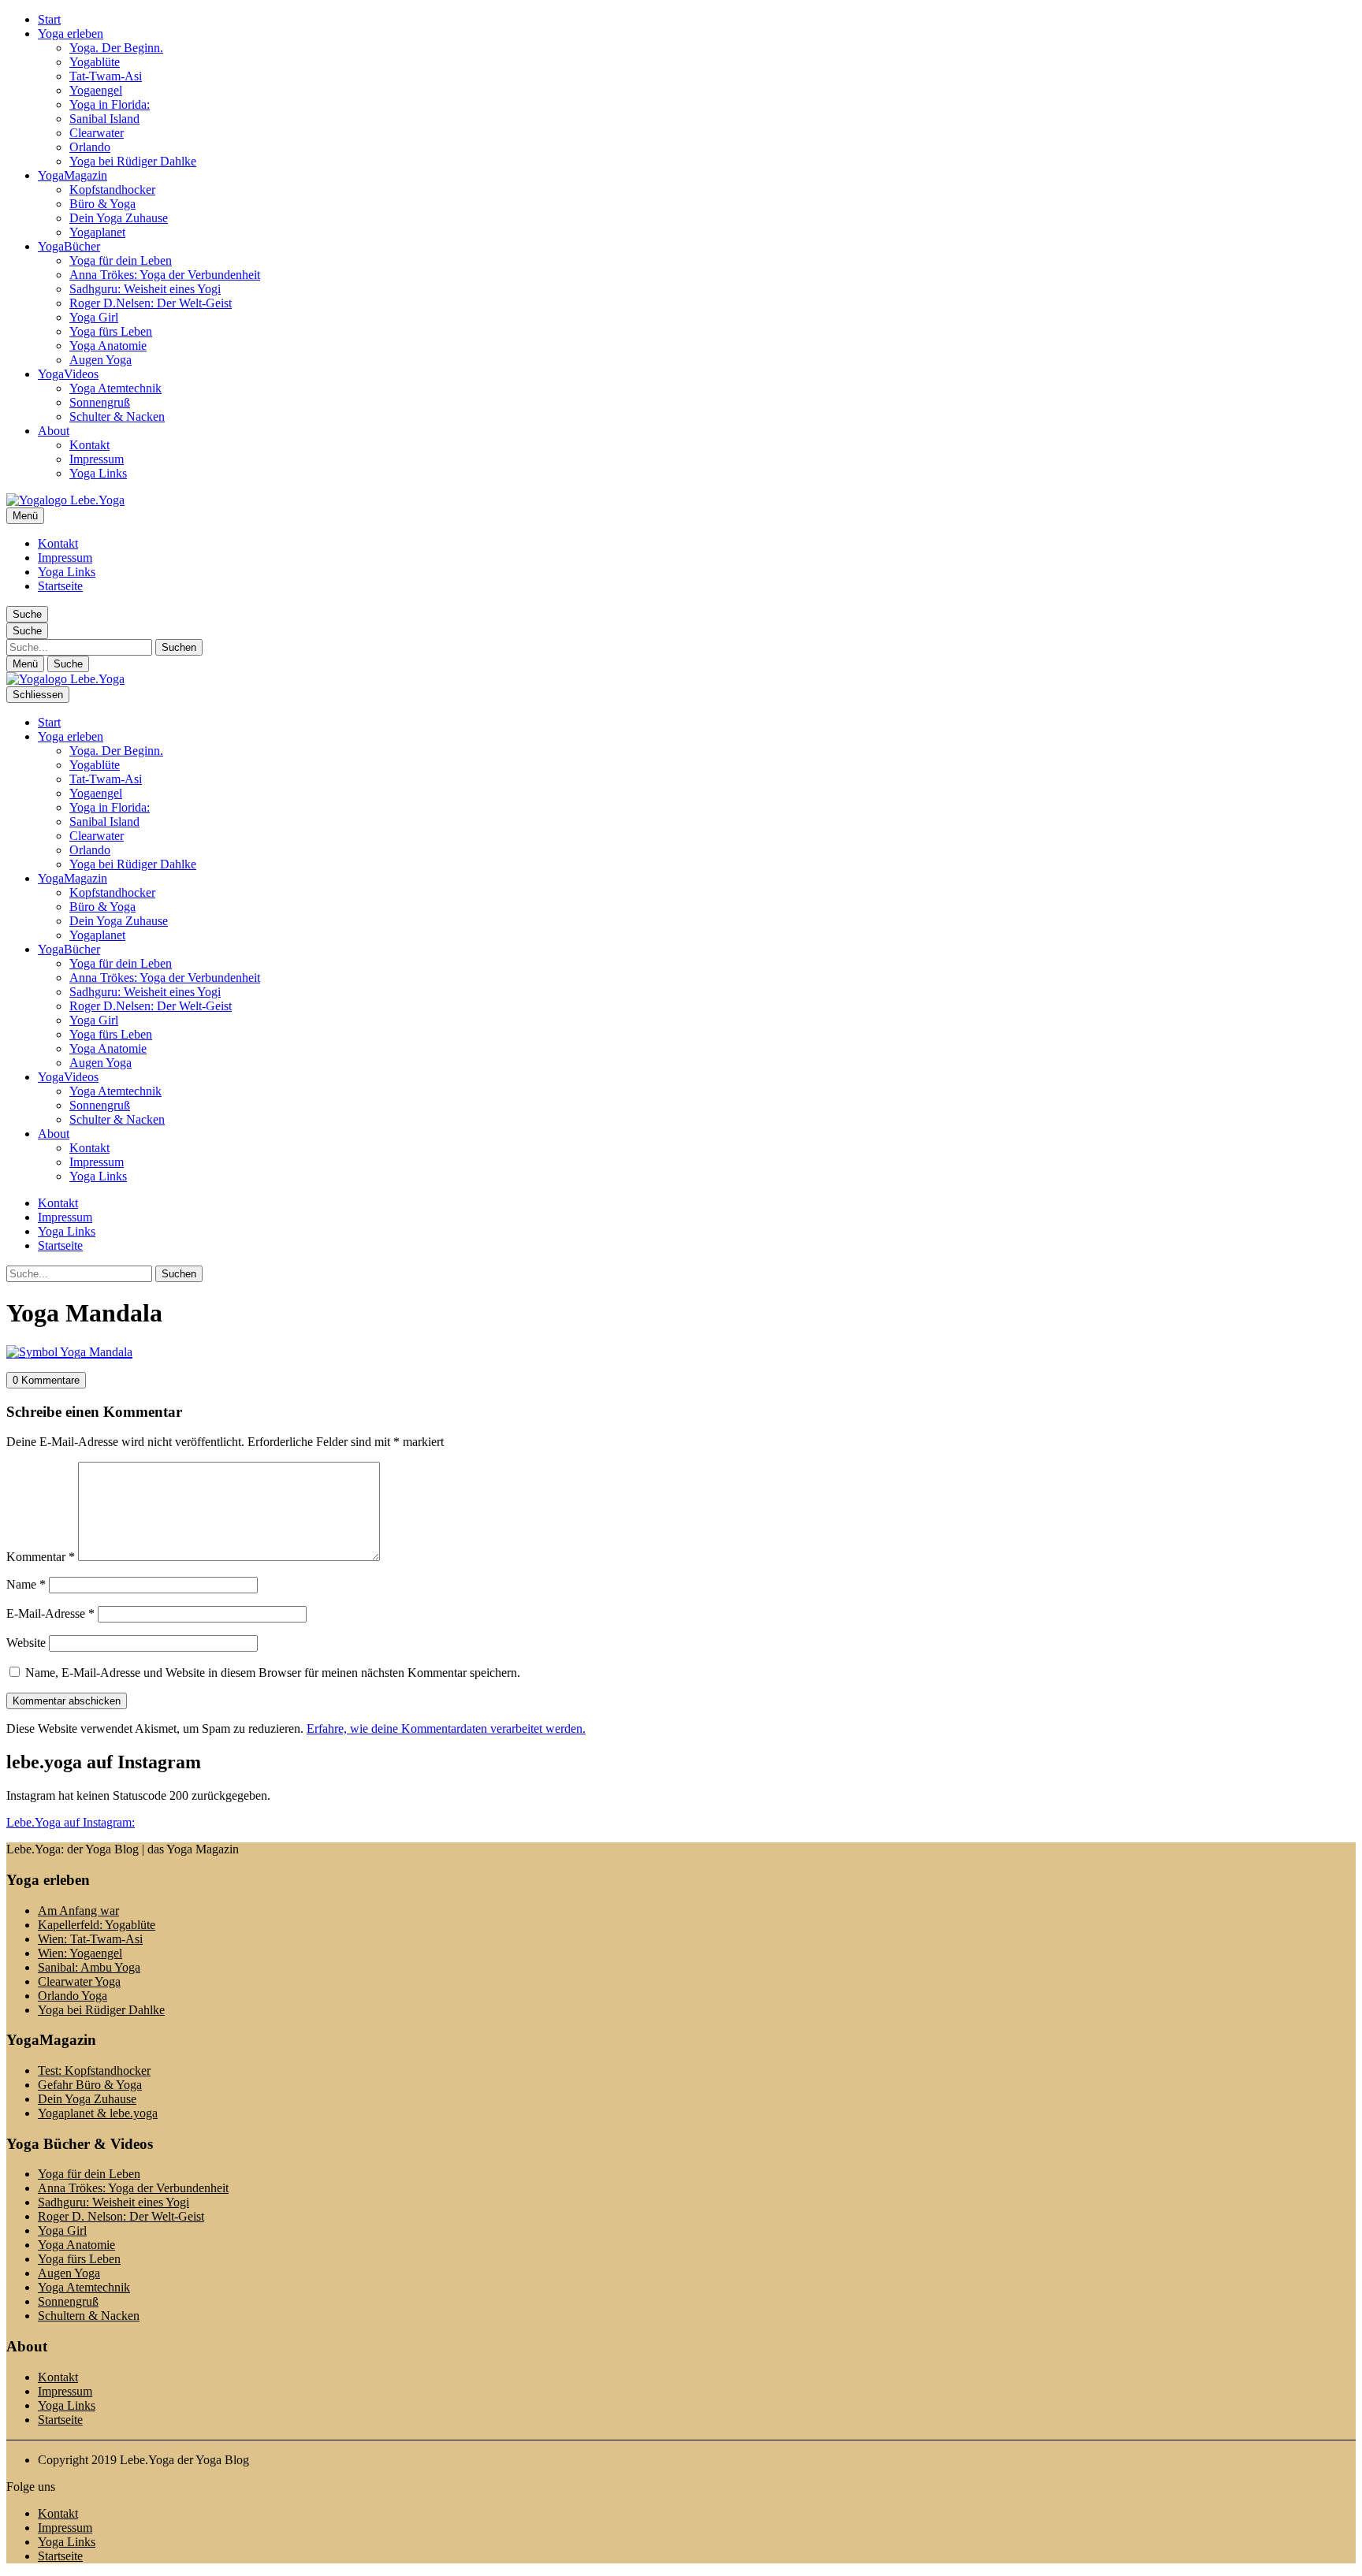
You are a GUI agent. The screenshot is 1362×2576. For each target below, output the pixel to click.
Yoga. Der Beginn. (116, 48)
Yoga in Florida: (110, 104)
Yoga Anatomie (108, 346)
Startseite (60, 586)
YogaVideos (68, 374)
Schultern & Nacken (89, 2316)
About (54, 431)
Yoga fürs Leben (111, 331)
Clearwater (97, 133)
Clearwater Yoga (79, 1981)
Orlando (90, 147)
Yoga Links (98, 473)
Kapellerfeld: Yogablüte (97, 1925)
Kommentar (41, 1557)
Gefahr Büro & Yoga (90, 2085)
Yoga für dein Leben (121, 260)
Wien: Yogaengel (80, 1953)
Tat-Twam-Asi (106, 76)
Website (26, 1643)
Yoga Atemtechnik (115, 388)
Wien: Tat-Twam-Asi (90, 1939)
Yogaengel (96, 90)
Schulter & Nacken (117, 416)
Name (26, 1584)
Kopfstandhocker (112, 190)
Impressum (97, 459)
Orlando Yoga (73, 1996)
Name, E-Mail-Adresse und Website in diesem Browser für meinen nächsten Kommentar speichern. (273, 1673)
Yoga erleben (71, 33)
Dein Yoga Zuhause (119, 218)
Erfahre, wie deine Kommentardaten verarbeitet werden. (446, 1728)
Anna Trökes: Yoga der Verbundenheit (165, 275)
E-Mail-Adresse (50, 1613)
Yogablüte (95, 62)
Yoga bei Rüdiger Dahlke (133, 161)
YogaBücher (69, 246)
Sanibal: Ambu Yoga (89, 1967)
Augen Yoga (100, 360)
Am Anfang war (78, 1911)
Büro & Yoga (102, 204)
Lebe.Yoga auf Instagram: (71, 1822)
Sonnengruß (100, 402)
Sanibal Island (104, 119)
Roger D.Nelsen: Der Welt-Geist (151, 303)
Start (49, 19)
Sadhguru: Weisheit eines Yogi (145, 289)
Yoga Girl (94, 317)
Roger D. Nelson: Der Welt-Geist (121, 2216)
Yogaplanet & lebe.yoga (98, 2113)
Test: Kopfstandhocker (94, 2070)
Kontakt (89, 445)
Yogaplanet (97, 232)
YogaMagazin (73, 175)
